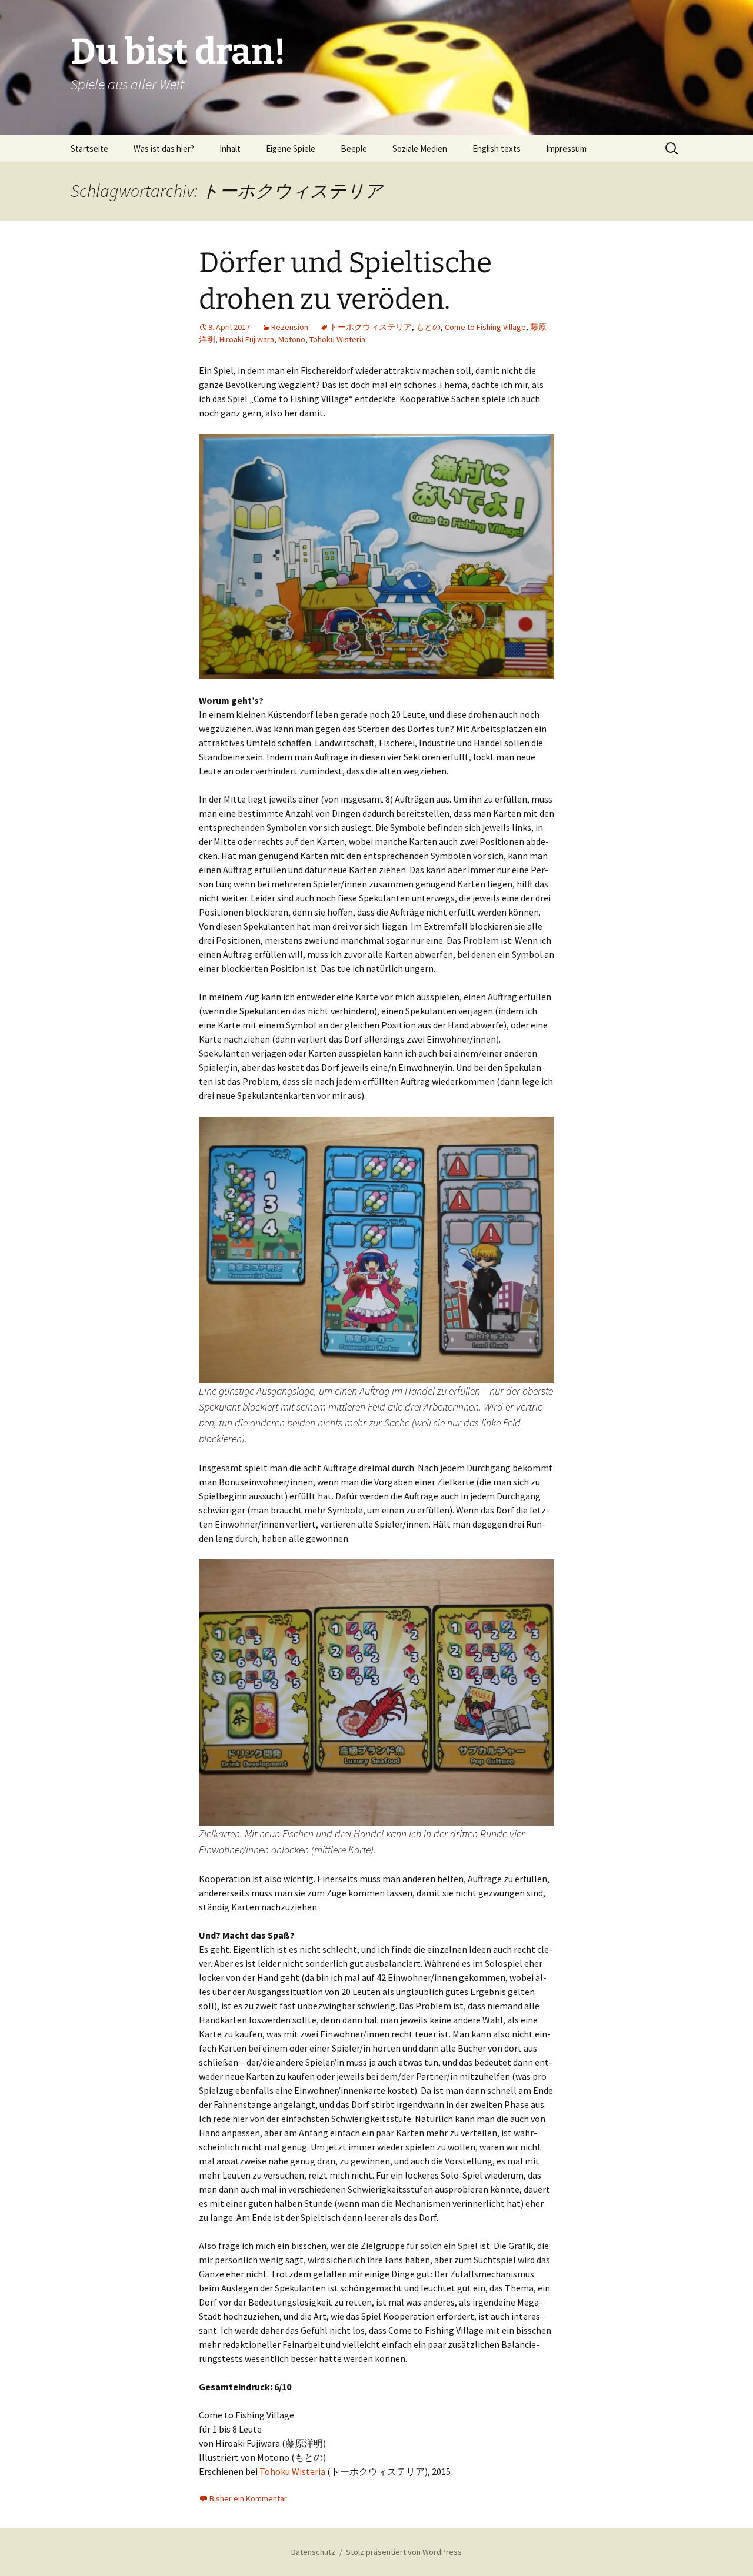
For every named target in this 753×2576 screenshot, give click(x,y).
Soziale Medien (420, 148)
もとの (428, 327)
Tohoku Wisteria (337, 339)
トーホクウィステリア (371, 327)
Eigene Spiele (291, 148)
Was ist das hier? (164, 148)
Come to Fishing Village (485, 327)
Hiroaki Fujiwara (247, 339)
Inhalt (230, 148)
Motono (292, 339)
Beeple (354, 148)
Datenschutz (313, 2552)
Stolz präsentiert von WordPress (404, 2552)
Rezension (290, 327)
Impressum (566, 148)
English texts (497, 148)
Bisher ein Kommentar (248, 2498)
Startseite (89, 148)
